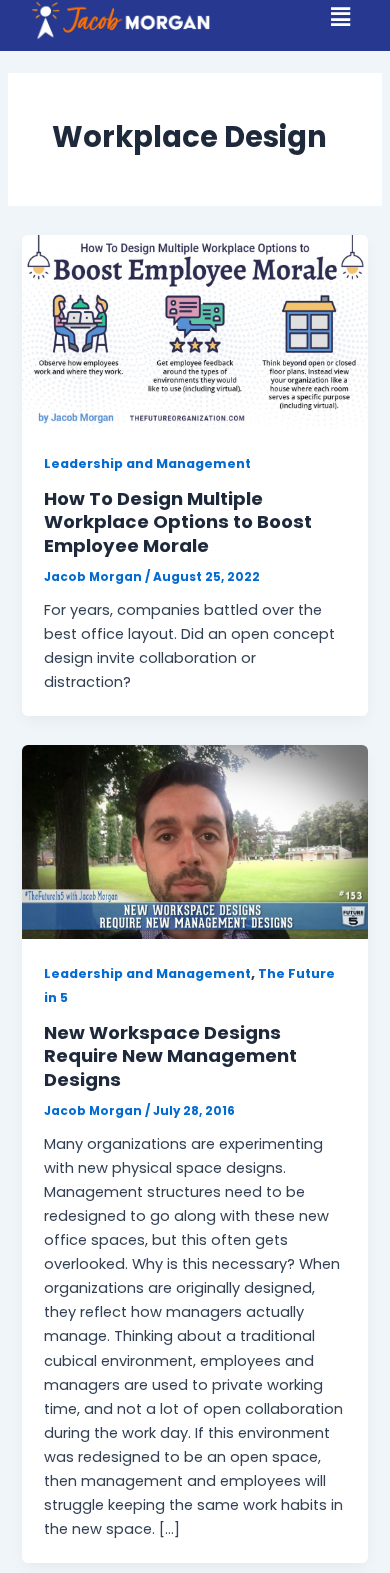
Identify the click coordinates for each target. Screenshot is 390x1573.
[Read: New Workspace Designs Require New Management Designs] (194, 841)
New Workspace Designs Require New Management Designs (170, 1056)
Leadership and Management (147, 463)
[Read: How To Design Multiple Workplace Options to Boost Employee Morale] (194, 331)
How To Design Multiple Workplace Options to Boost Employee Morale (178, 522)
